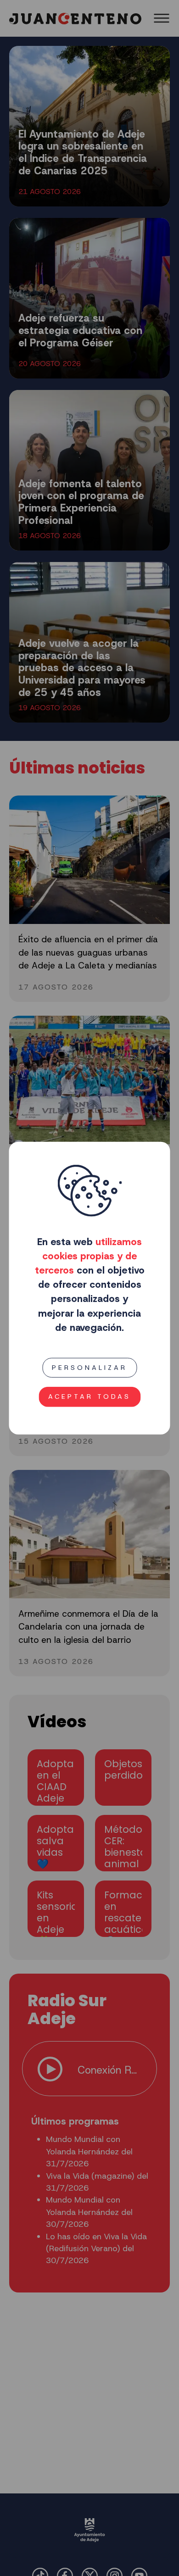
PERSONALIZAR (89, 1368)
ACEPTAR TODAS (89, 1396)
